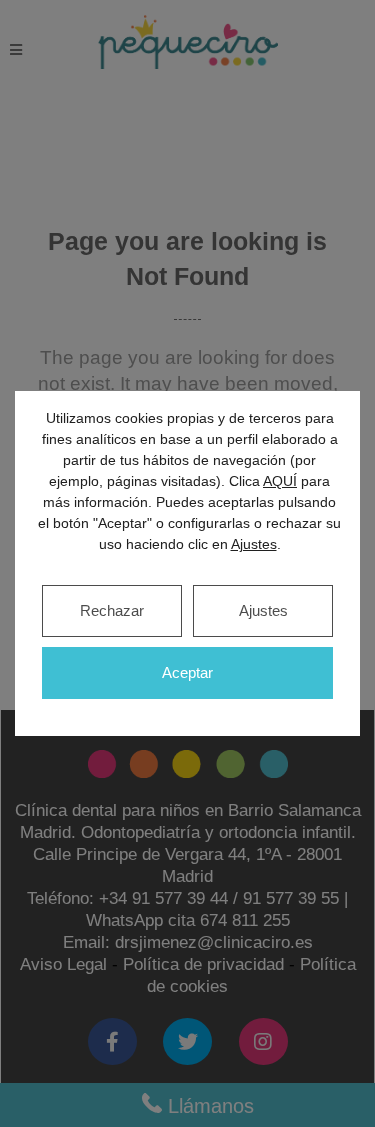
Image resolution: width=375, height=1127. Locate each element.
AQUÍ (280, 481)
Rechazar (112, 610)
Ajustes (263, 610)
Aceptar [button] (187, 672)
